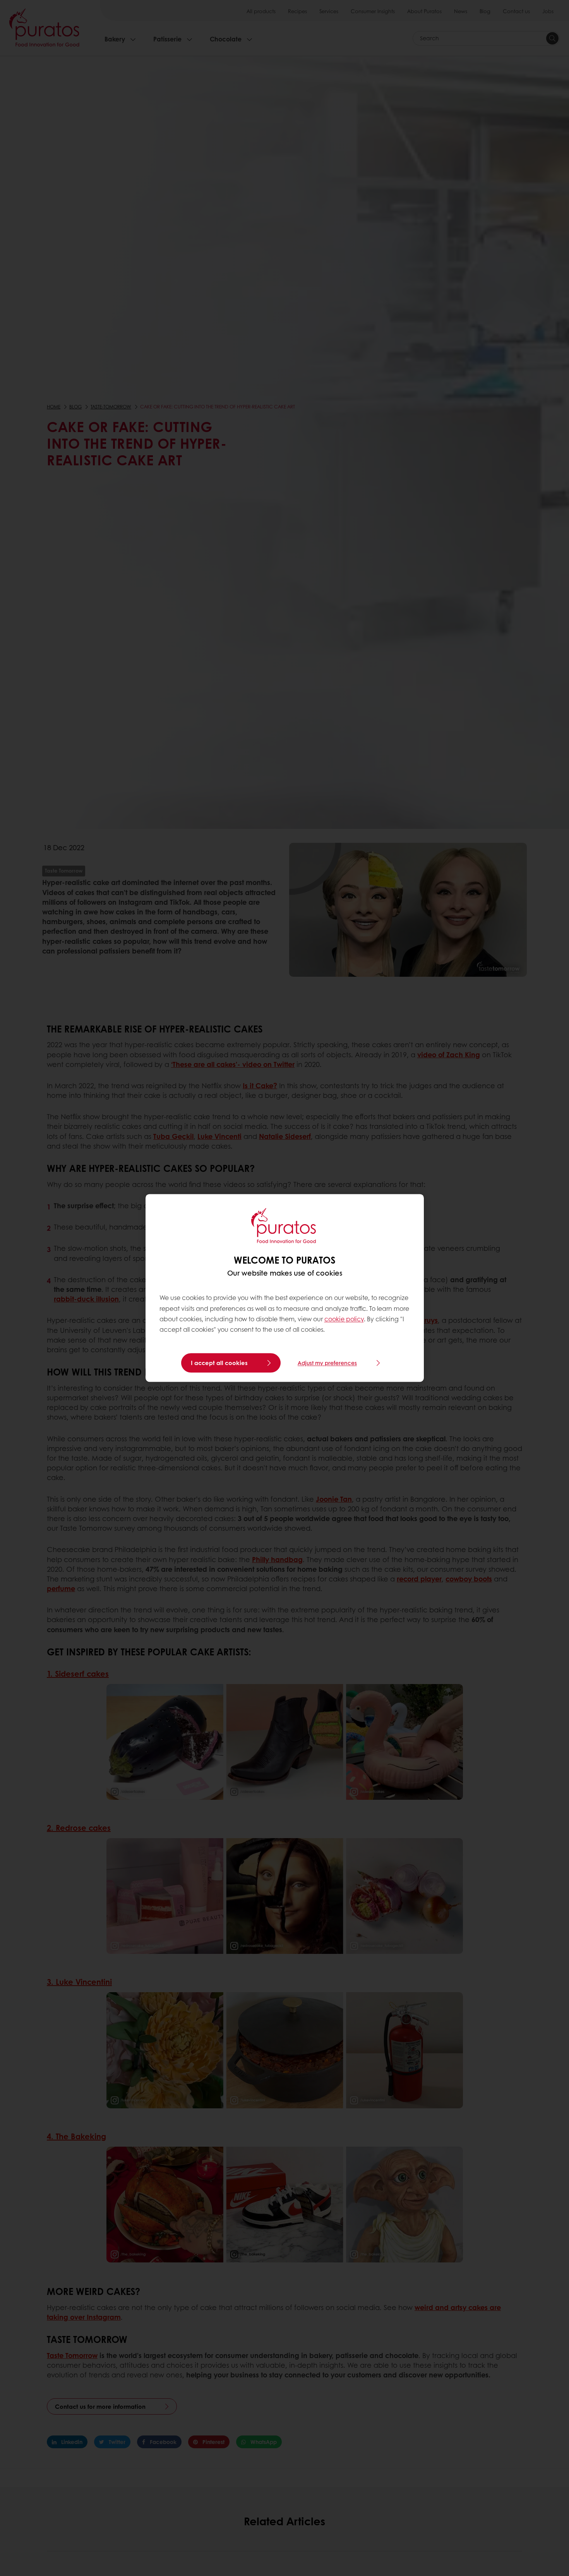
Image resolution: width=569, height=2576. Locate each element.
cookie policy (344, 1319)
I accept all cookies (219, 1363)
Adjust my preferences (327, 1363)
